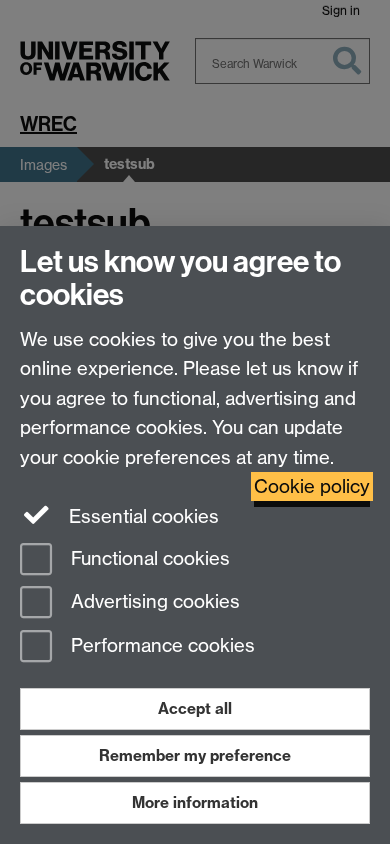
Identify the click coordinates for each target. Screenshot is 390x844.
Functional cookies (148, 558)
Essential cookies (141, 516)
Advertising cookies (153, 602)
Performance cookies (160, 646)
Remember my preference (195, 755)
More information (195, 802)
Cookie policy (312, 486)
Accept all (195, 708)
